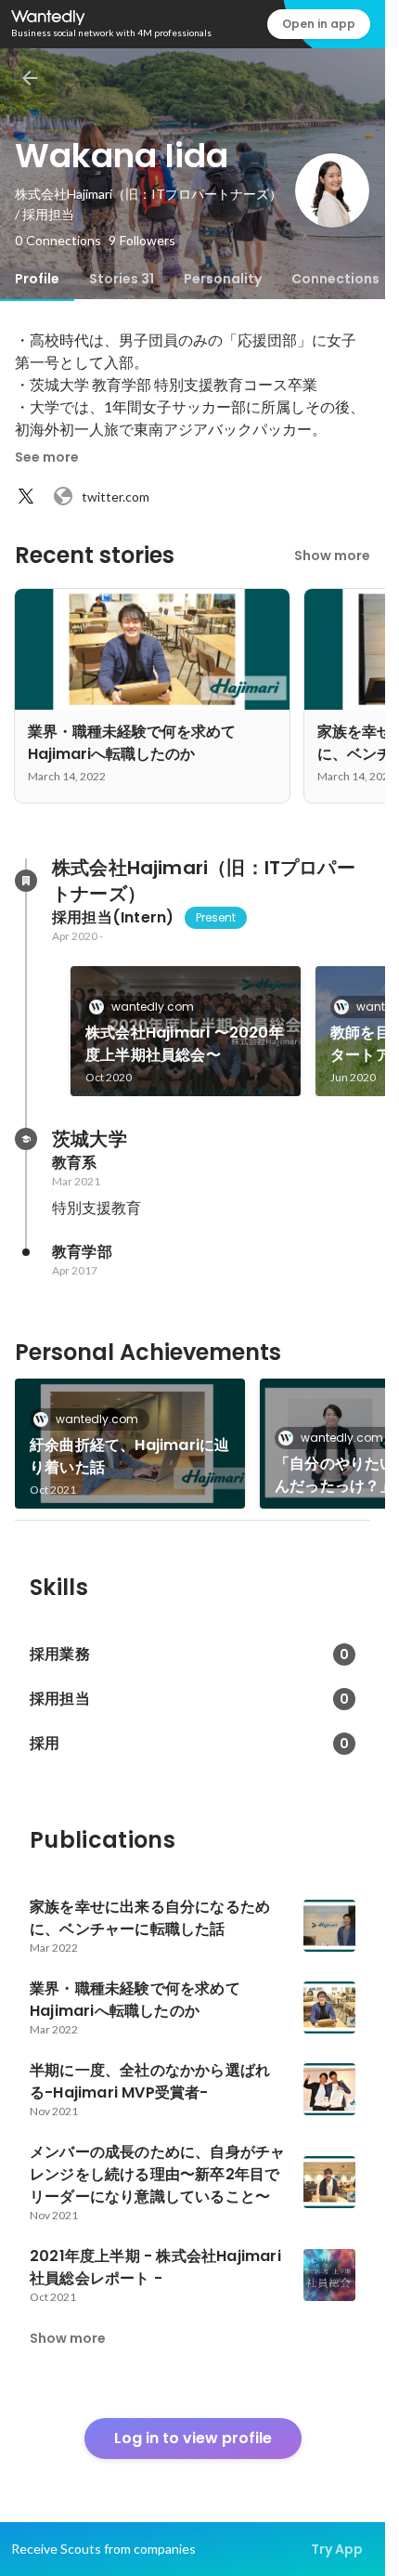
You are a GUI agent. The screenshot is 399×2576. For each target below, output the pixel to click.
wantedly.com (153, 1007)
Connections (335, 279)
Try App (337, 2549)
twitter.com (116, 497)
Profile (37, 279)
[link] (186, 1031)
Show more (332, 556)
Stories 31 (122, 279)
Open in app (319, 24)
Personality (223, 279)
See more (47, 457)
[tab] (37, 279)
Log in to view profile (193, 2438)
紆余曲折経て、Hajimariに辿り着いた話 (129, 1456)
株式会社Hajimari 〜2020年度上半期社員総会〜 (185, 1044)
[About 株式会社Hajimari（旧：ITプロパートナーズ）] (26, 881)
